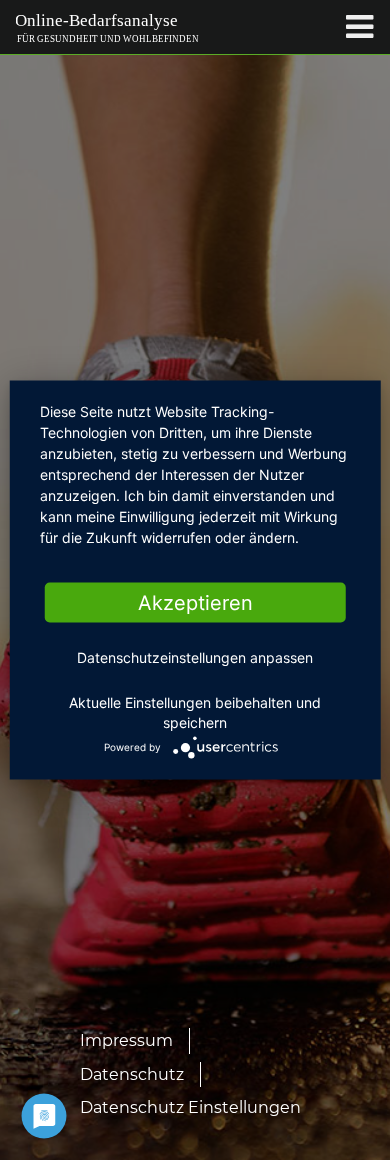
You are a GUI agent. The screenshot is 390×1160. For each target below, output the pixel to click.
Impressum (126, 1040)
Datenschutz (132, 1074)
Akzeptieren (195, 603)
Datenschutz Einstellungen (190, 1107)
